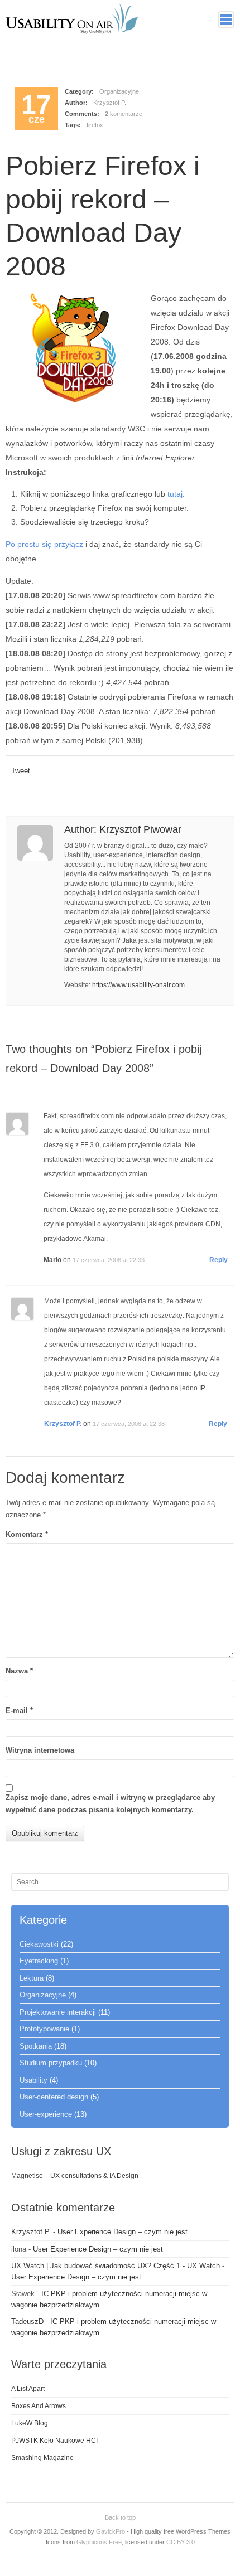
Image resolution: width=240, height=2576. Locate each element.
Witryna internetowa (40, 1750)
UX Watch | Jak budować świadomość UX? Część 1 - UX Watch (116, 2266)
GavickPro (111, 2531)
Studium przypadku (51, 2063)
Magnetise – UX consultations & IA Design (75, 2176)
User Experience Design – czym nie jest (123, 2232)
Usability (33, 2080)
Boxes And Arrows (39, 2406)
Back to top (120, 2517)
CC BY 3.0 (181, 2542)
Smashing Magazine (42, 2458)
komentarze (124, 114)
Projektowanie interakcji (58, 2012)
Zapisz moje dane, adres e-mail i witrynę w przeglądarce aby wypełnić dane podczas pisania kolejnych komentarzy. (110, 1804)
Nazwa (19, 1671)
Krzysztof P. (110, 103)
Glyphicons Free (99, 2542)
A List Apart (28, 2389)
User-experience (46, 2114)
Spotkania (36, 2046)
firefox (95, 125)
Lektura (32, 1978)
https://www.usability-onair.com (138, 985)
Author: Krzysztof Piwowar (123, 829)
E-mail (19, 1711)
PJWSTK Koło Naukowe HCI (54, 2441)
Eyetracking (39, 1961)
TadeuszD (27, 2322)
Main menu (226, 20)
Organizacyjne (119, 91)
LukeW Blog (30, 2423)
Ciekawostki (39, 1944)
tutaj (175, 494)
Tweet (21, 771)
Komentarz (27, 1534)
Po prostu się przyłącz (44, 544)
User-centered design (54, 2097)
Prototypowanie (44, 2029)
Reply (219, 1260)
